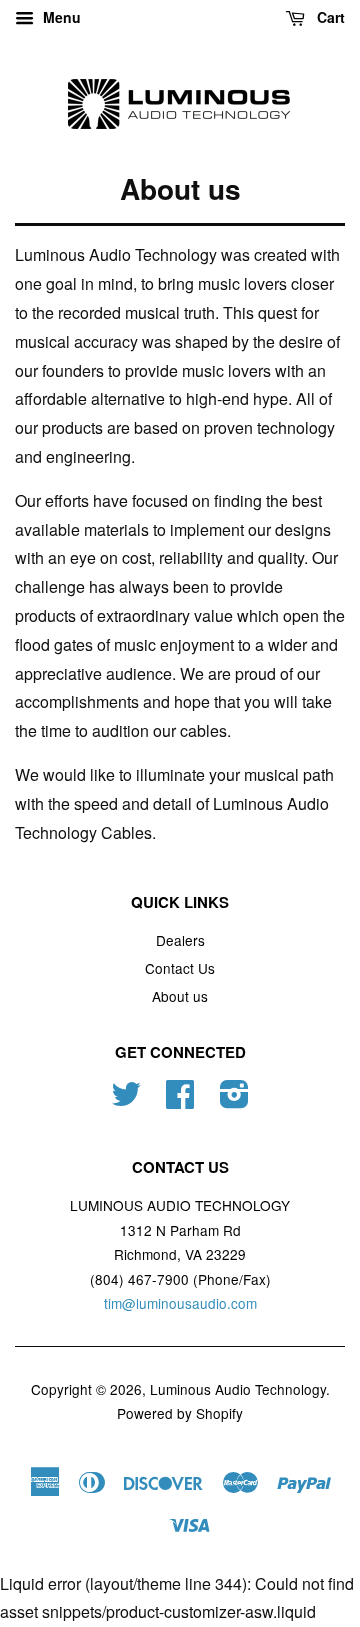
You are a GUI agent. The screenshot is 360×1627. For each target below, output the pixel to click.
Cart (329, 17)
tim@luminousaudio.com (180, 1303)
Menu (60, 17)
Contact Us (180, 968)
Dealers (180, 940)
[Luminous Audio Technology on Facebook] (180, 1100)
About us (180, 996)
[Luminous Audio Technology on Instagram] (234, 1100)
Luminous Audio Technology (238, 1389)
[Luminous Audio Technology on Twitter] (126, 1100)
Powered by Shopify (180, 1413)
